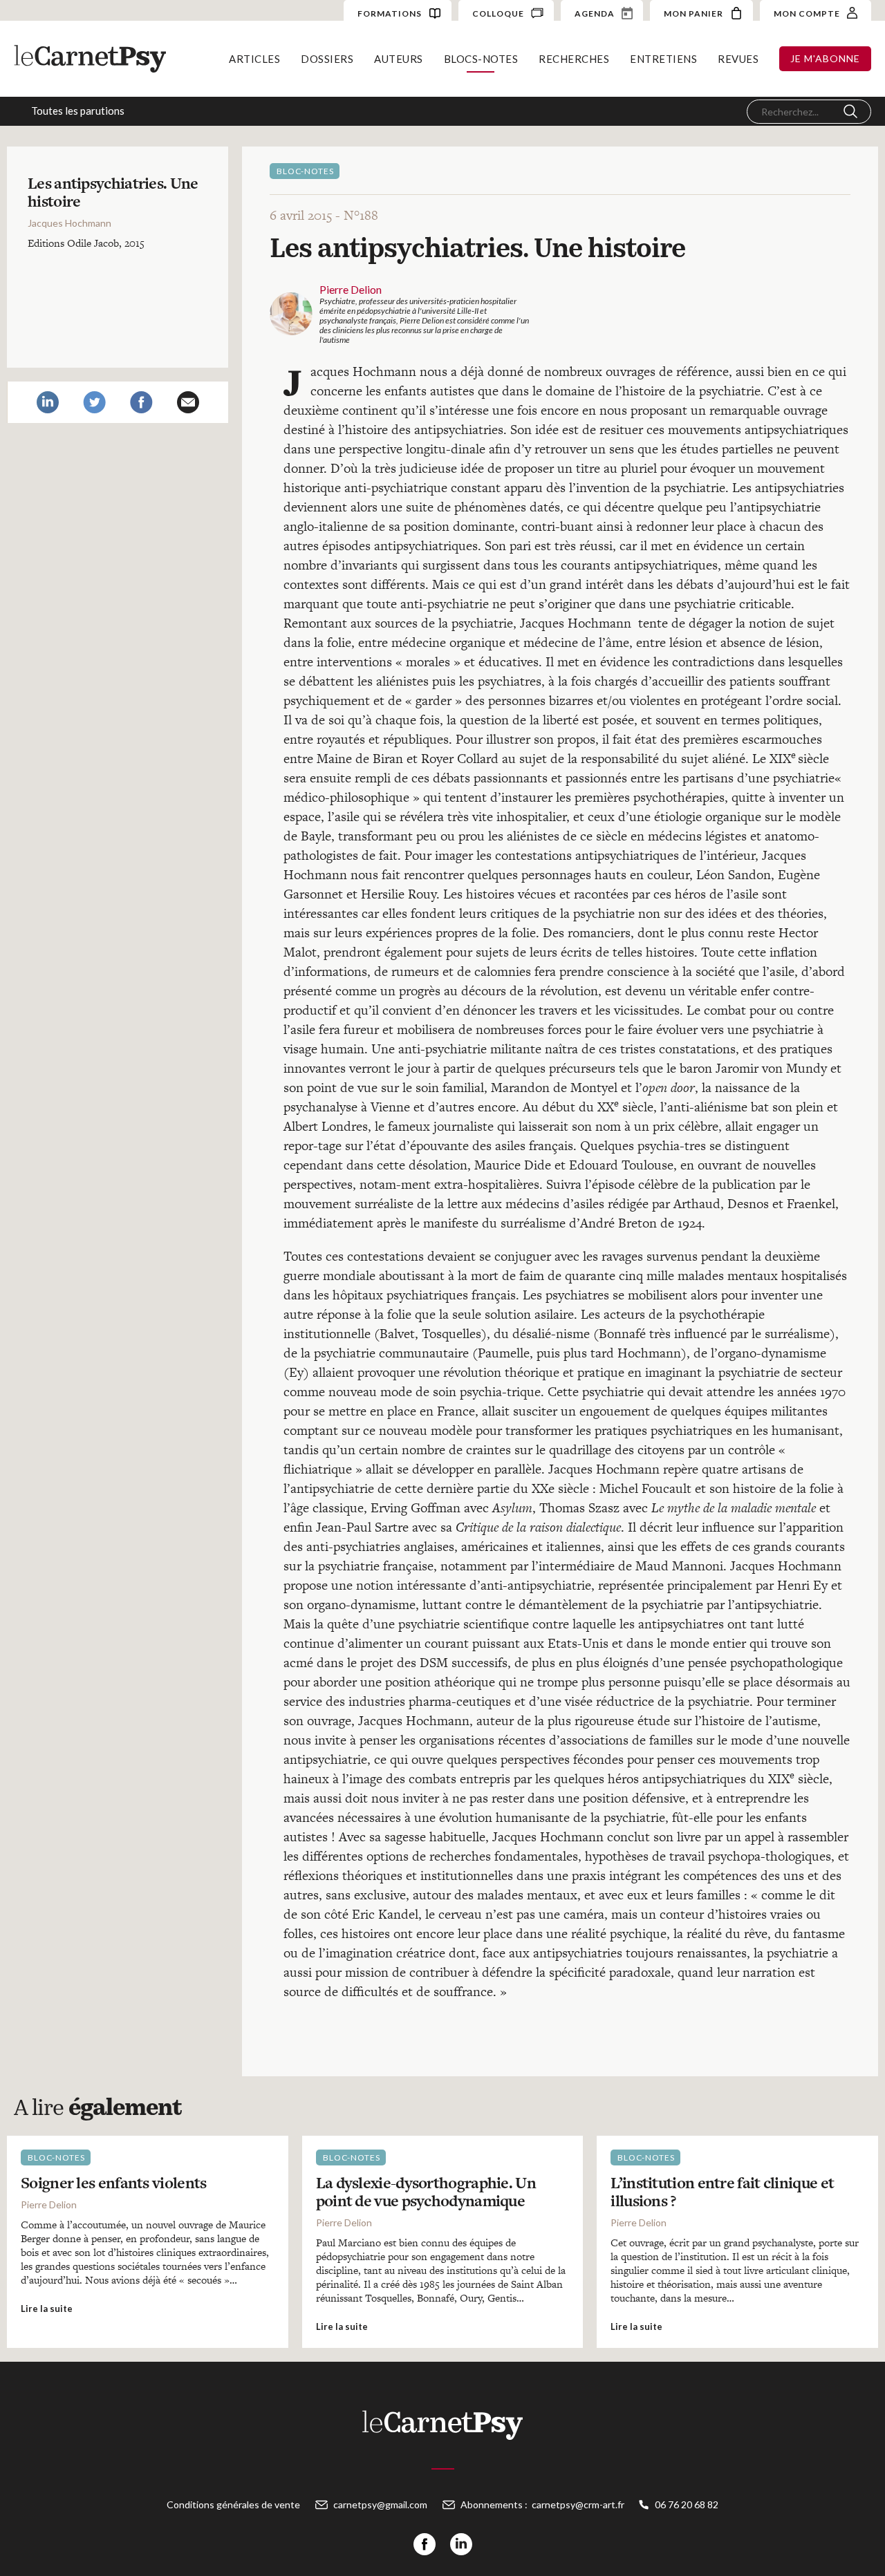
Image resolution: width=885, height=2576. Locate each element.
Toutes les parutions (78, 111)
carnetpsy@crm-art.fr (578, 2504)
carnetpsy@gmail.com (380, 2504)
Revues (738, 59)
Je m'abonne (825, 58)
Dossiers (327, 59)
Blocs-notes (481, 59)
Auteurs (399, 59)
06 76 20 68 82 (687, 2504)
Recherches (574, 59)
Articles (254, 59)
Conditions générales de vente (233, 2504)
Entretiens (663, 59)
